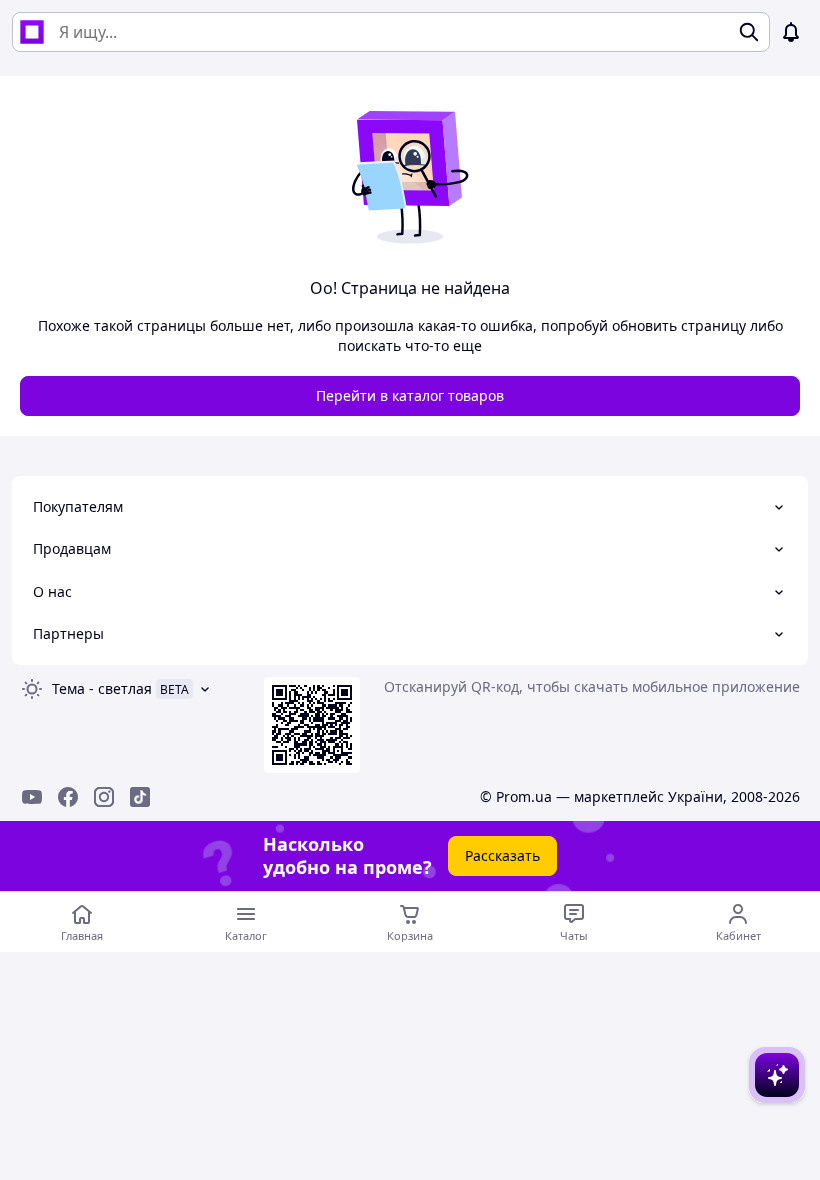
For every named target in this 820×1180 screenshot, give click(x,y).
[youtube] (32, 797)
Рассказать (502, 855)
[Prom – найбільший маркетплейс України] (32, 32)
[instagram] (104, 797)
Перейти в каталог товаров (410, 395)
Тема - (102, 688)
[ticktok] (140, 797)
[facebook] (68, 797)
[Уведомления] (791, 32)
